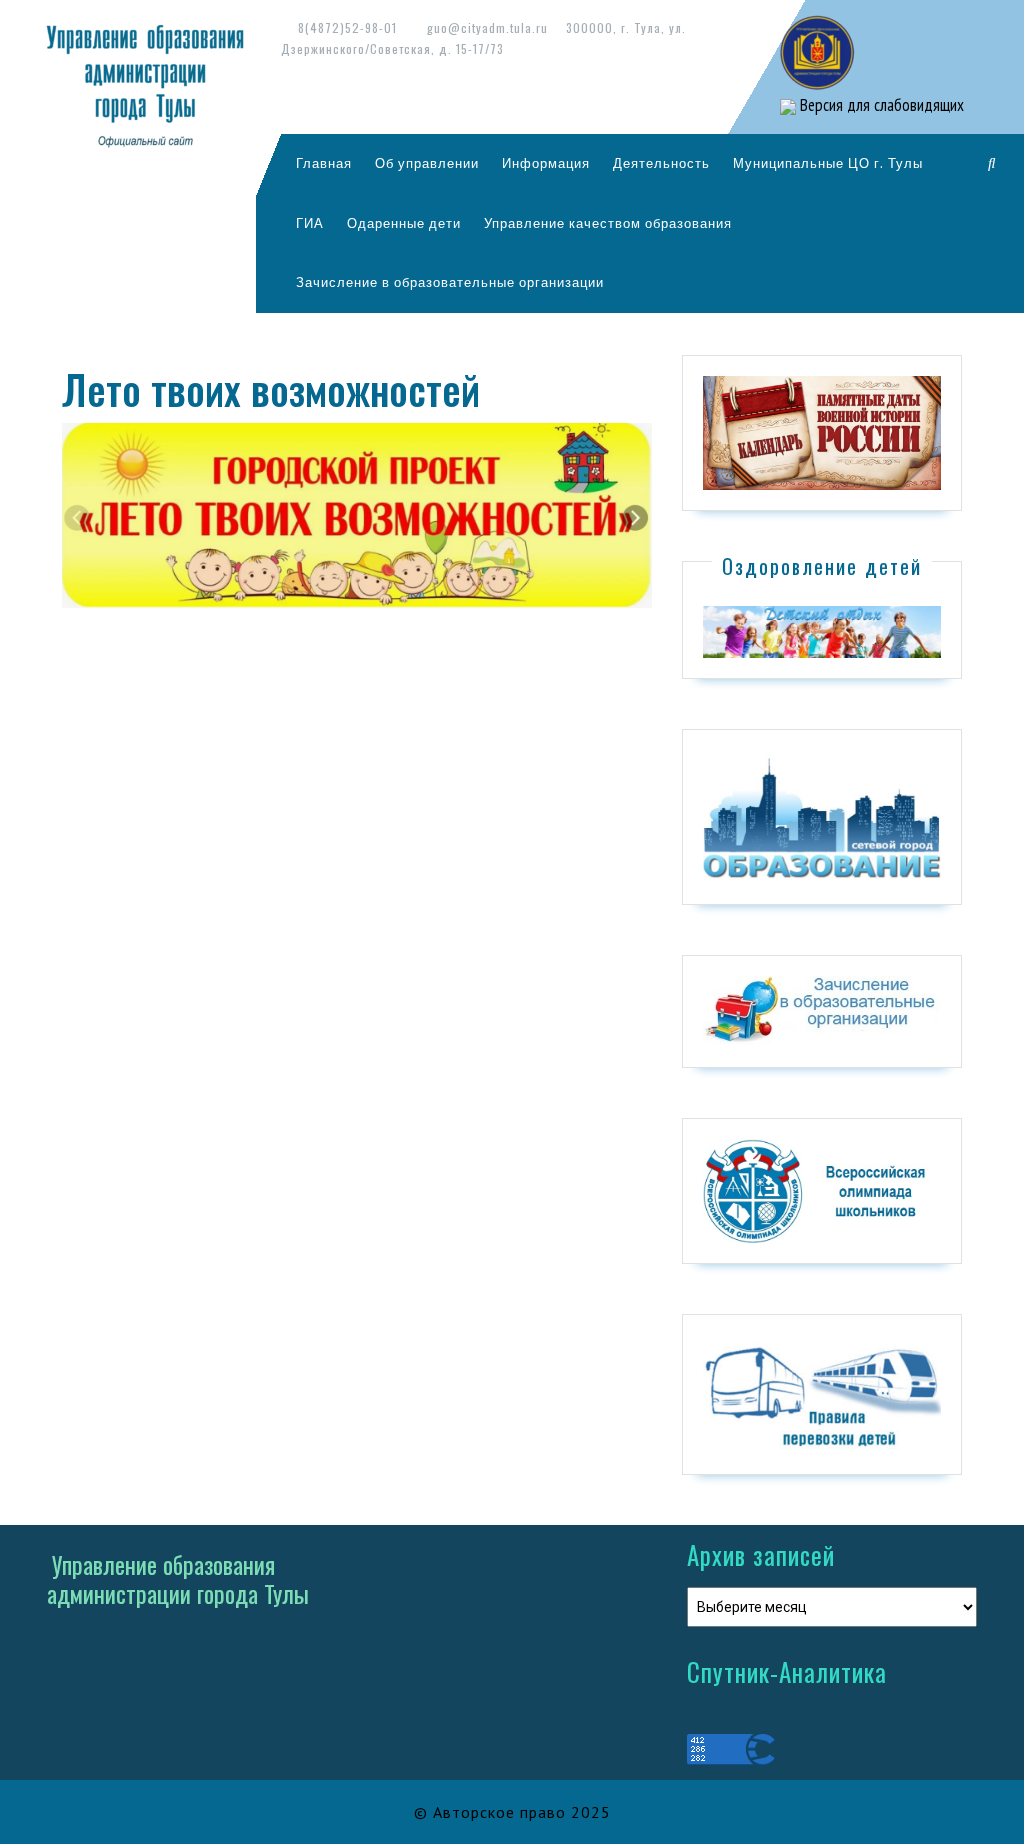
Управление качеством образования (608, 223)
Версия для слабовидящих (880, 105)
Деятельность (661, 163)
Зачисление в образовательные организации (450, 282)
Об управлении (427, 163)
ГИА (310, 223)
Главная (324, 163)
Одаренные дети (404, 223)
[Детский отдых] (822, 631)
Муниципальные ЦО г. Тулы (828, 163)
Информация (546, 163)
